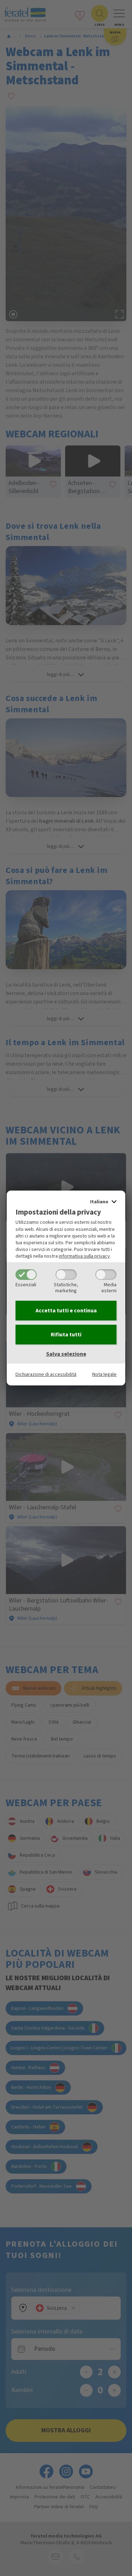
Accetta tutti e (66, 1311)
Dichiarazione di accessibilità (46, 1374)
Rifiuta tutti (66, 1335)
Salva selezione (66, 1354)
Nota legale (104, 1374)
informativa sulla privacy (84, 1256)
